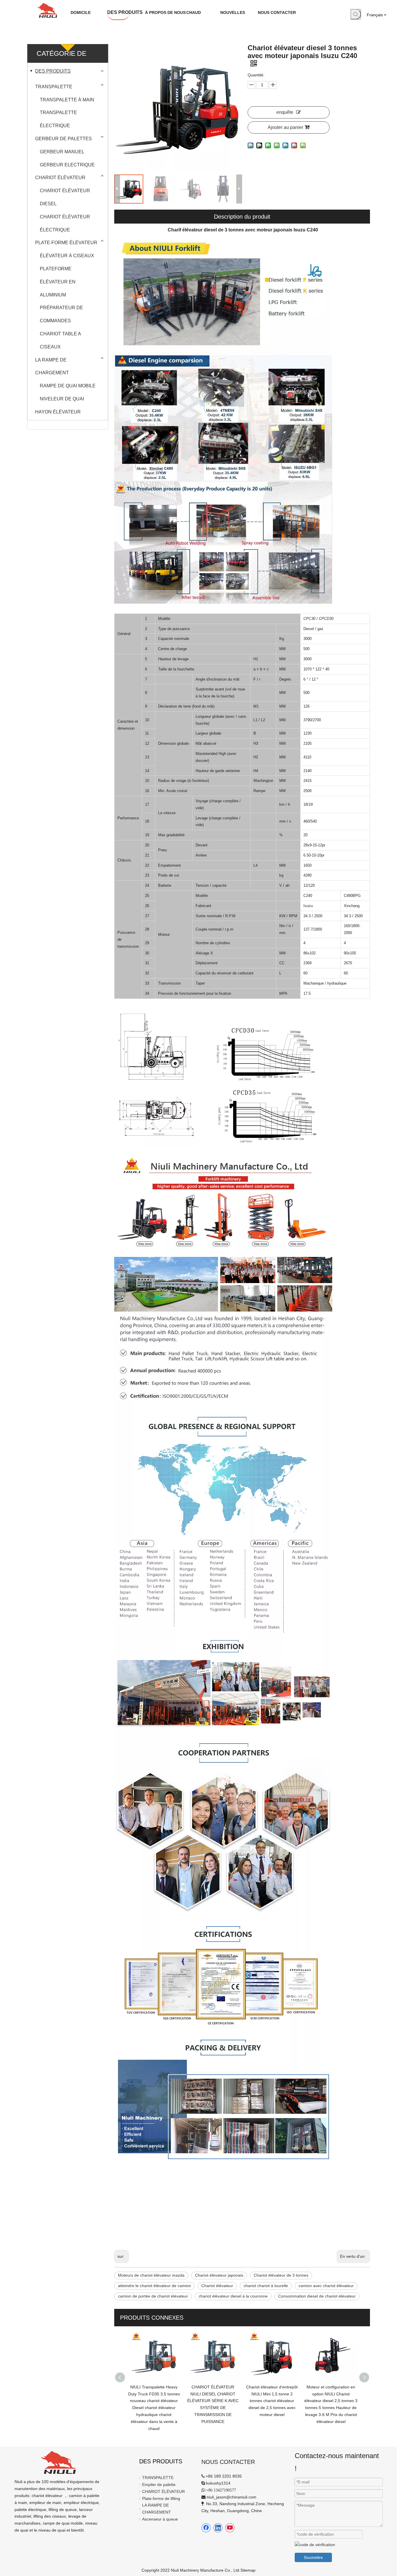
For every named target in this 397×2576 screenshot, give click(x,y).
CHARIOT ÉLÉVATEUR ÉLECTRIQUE (65, 223)
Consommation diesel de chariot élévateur (317, 2296)
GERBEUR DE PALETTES (64, 139)
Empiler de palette (159, 2485)
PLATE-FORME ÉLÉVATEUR (66, 243)
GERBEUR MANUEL (62, 152)
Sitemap (248, 2570)
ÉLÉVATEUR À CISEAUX (67, 256)
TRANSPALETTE (54, 87)
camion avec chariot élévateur (326, 2286)
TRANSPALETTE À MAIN (67, 100)
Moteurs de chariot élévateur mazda (151, 2275)
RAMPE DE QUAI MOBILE (68, 386)
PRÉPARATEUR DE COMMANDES (61, 314)
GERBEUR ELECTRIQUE (67, 165)
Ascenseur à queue (160, 2519)
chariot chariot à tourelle (266, 2286)
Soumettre (313, 2557)
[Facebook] (206, 2528)
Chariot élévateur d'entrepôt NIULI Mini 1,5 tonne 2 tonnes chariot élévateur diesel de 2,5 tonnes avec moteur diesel (213, 2401)
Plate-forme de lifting (161, 2498)
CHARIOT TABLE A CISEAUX (60, 340)
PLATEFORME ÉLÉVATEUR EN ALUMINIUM (58, 282)
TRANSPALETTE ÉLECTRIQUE (58, 119)
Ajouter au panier (285, 127)
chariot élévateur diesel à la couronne (233, 2296)
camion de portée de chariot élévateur (153, 2296)
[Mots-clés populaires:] (356, 14)
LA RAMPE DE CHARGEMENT (52, 366)
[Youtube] (230, 2528)
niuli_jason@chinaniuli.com (231, 2497)
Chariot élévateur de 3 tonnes (281, 2275)
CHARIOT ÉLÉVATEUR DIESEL (65, 197)
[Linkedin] (218, 2528)
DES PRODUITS (53, 71)
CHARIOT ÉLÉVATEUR (60, 178)
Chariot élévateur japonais (219, 2275)
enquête (285, 112)
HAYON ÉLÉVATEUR (58, 412)
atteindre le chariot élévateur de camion (154, 2286)
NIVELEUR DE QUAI (62, 399)
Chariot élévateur (217, 2286)
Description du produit (242, 217)
